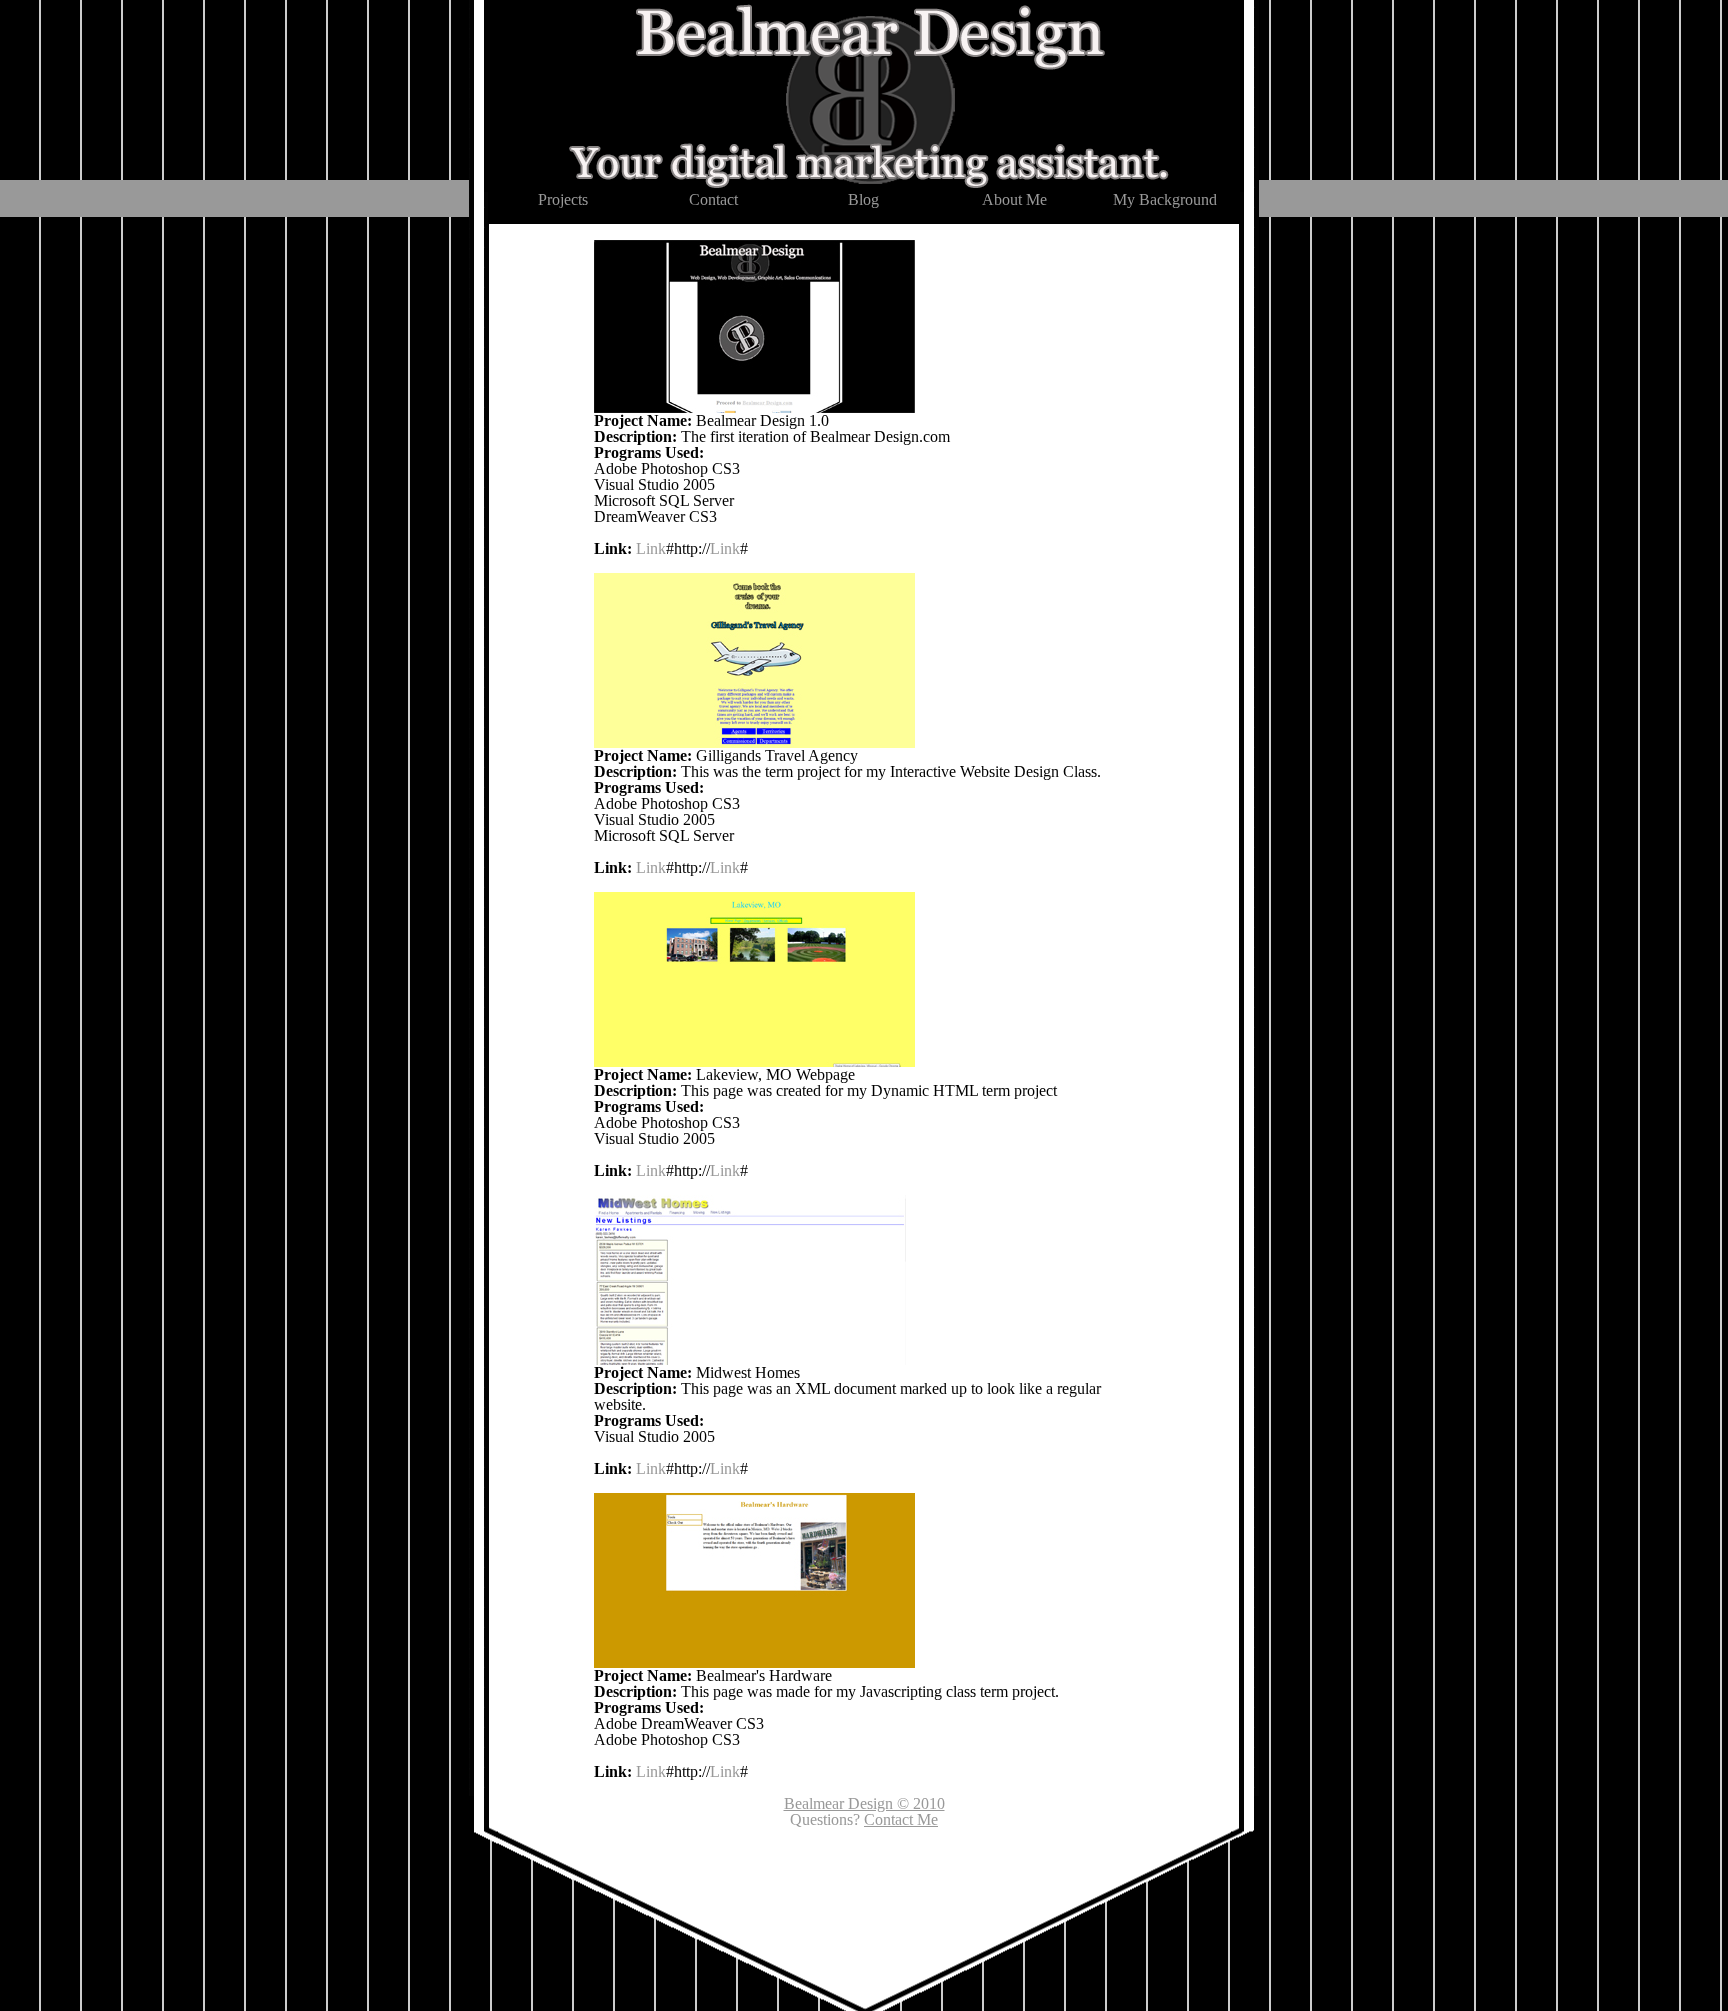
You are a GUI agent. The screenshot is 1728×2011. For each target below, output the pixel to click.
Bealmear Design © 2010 (864, 1803)
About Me (1014, 199)
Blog (863, 199)
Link (651, 548)
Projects (563, 199)
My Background (1165, 199)
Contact (713, 199)
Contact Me (901, 1819)
